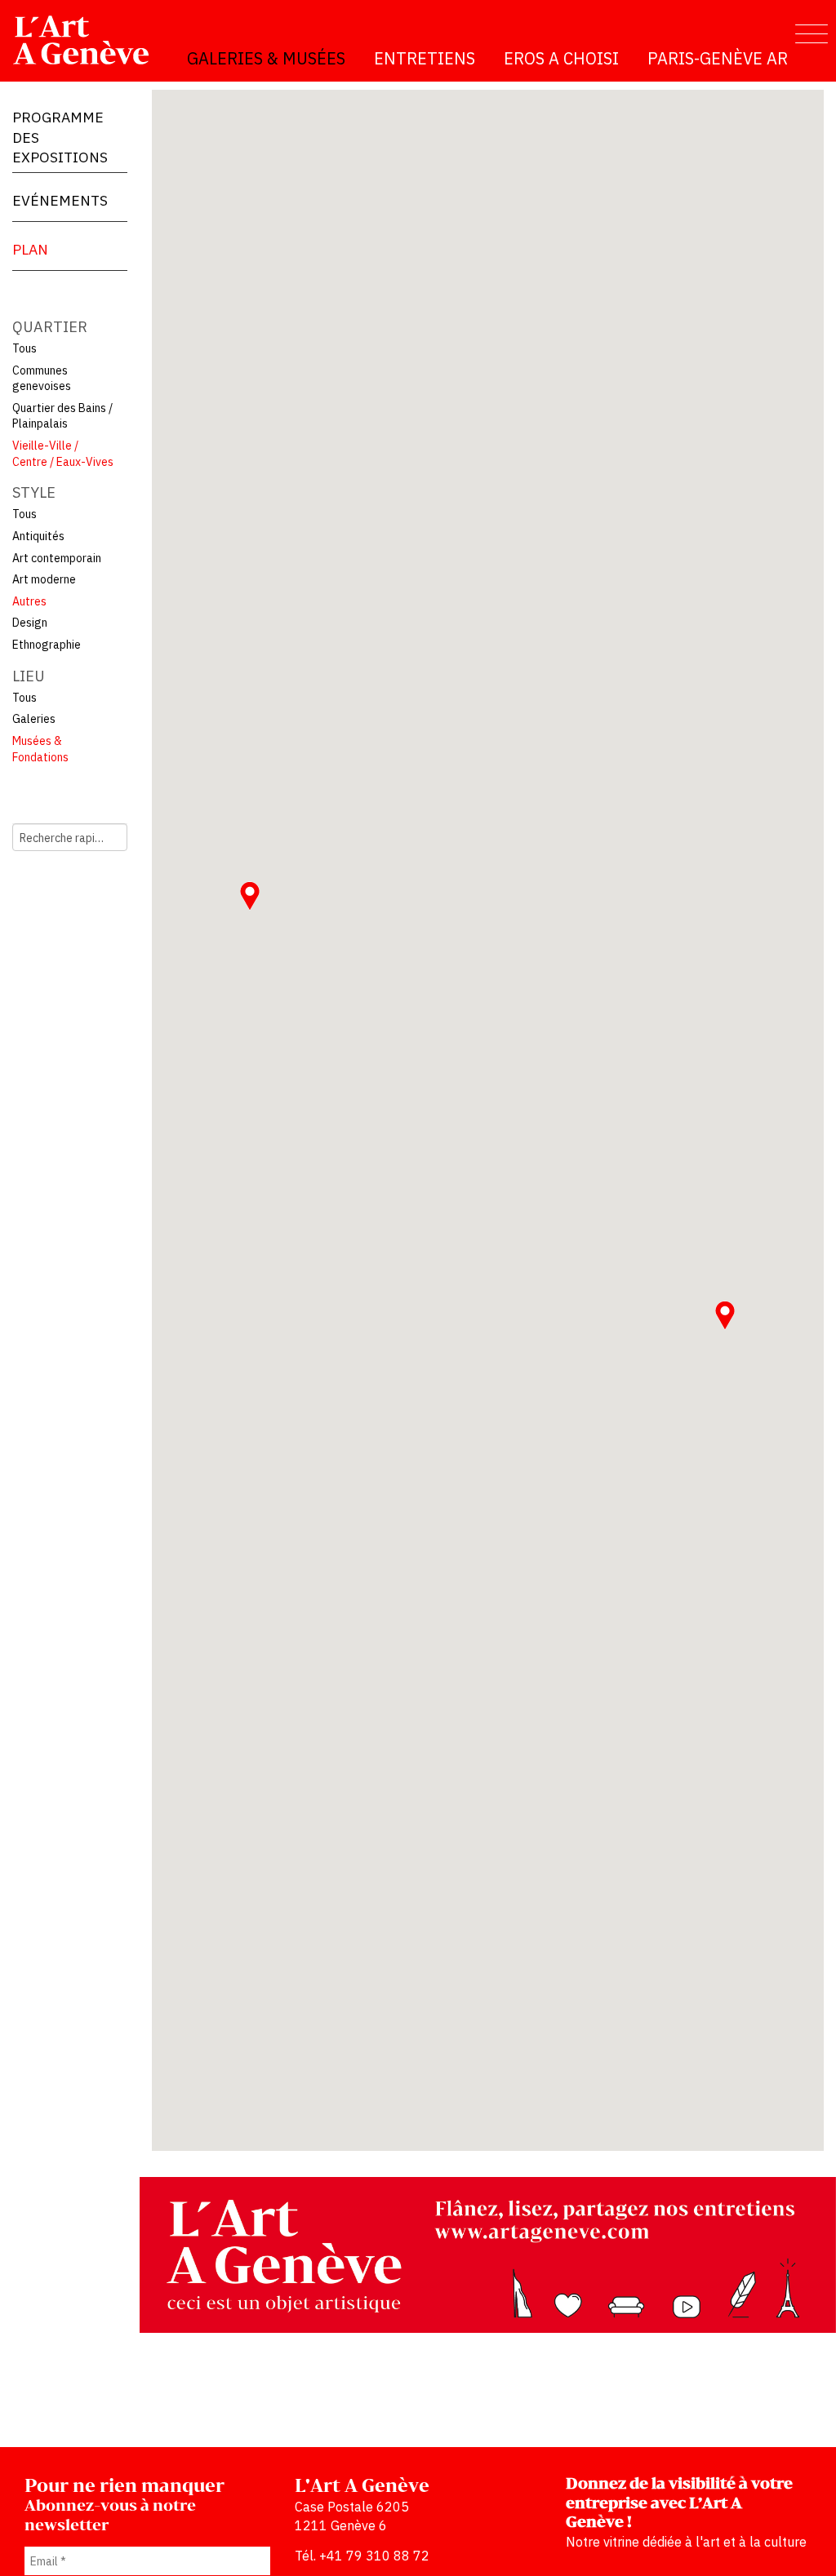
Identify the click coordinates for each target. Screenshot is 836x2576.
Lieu (29, 676)
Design (30, 623)
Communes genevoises (42, 379)
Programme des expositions (60, 137)
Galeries (34, 719)
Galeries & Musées (266, 58)
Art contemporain (57, 558)
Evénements (60, 200)
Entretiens (425, 58)
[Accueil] (88, 40)
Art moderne (44, 579)
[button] (725, 1315)
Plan (30, 249)
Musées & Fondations (40, 749)
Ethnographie (47, 645)
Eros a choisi (561, 58)
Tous (24, 348)
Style (34, 492)
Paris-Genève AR (718, 58)
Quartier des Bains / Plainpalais (62, 416)
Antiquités (38, 536)
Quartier (50, 327)
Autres (29, 601)
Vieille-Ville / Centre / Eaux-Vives (63, 454)
